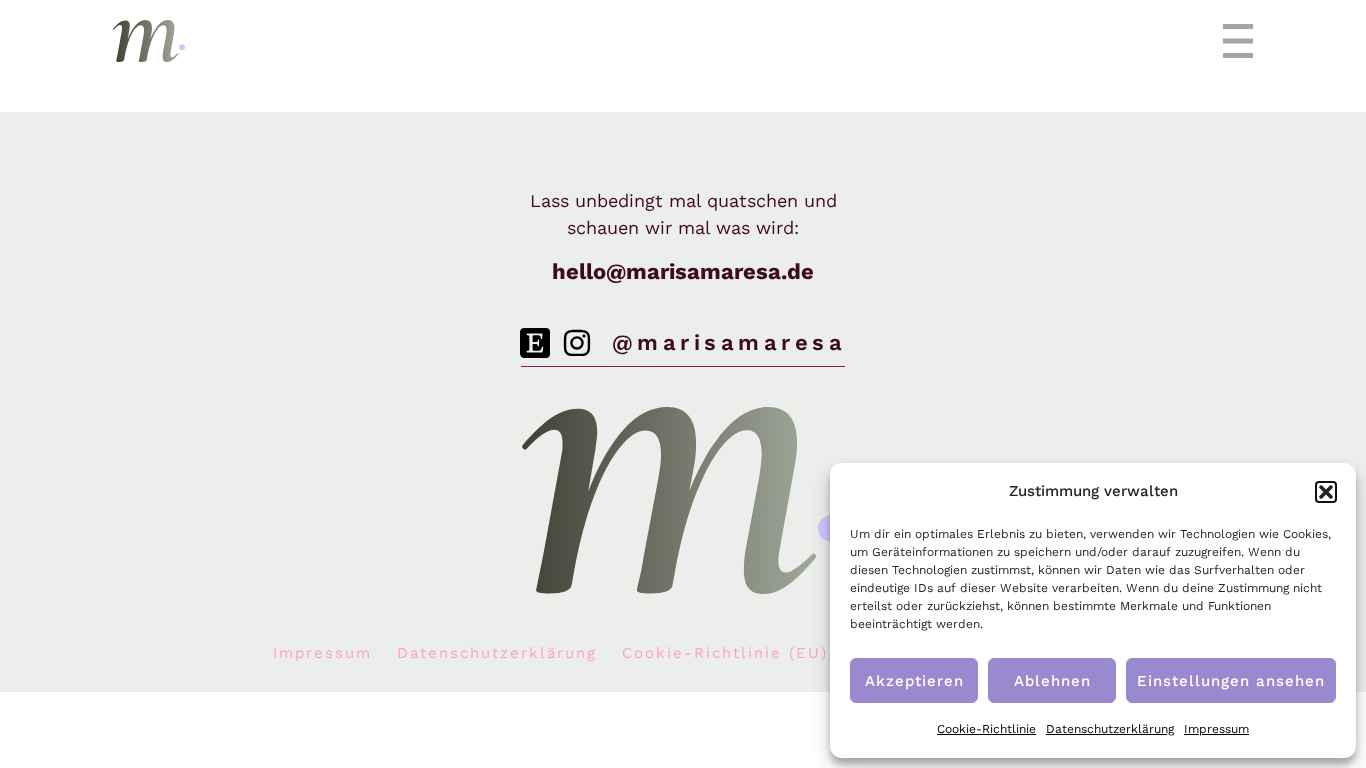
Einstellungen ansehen (1231, 681)
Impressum (1216, 729)
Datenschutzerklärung (1110, 729)
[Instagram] (577, 343)
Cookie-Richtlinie (986, 729)
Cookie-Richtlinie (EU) (725, 653)
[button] (1326, 492)
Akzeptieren (914, 681)
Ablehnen (1052, 681)
